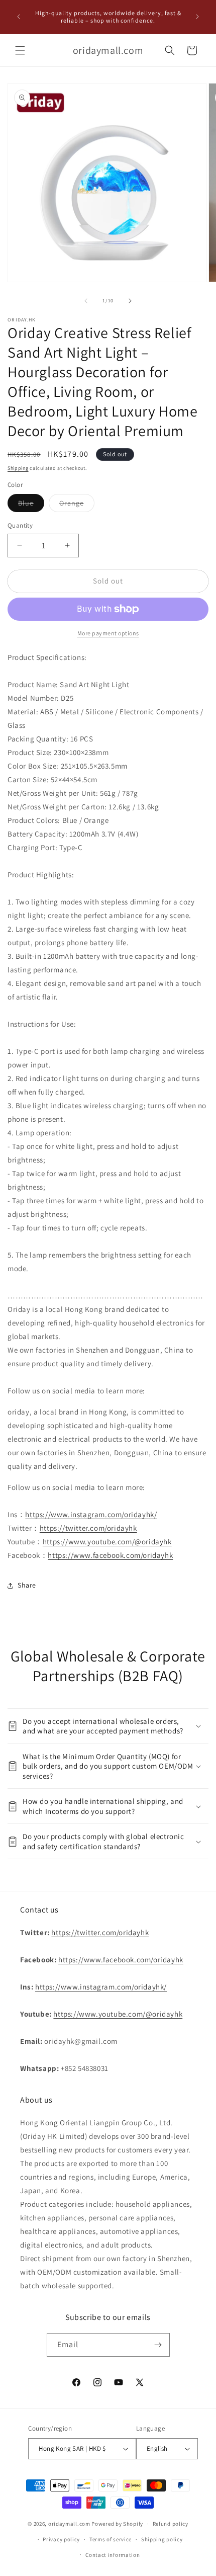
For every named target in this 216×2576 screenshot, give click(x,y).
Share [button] (27, 1585)
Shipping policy (162, 2539)
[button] (20, 50)
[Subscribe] (158, 2345)
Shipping (18, 468)
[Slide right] (130, 301)
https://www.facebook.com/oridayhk (110, 1555)
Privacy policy (61, 2539)
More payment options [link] (108, 633)
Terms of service (111, 2539)
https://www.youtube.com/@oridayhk (107, 1542)
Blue (31, 505)
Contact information (113, 2555)
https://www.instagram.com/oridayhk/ (91, 1514)
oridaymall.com (69, 2524)
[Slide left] (86, 301)
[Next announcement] (197, 17)
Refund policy (171, 2524)
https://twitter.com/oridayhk (88, 1528)
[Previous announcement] (19, 17)
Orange (77, 505)
